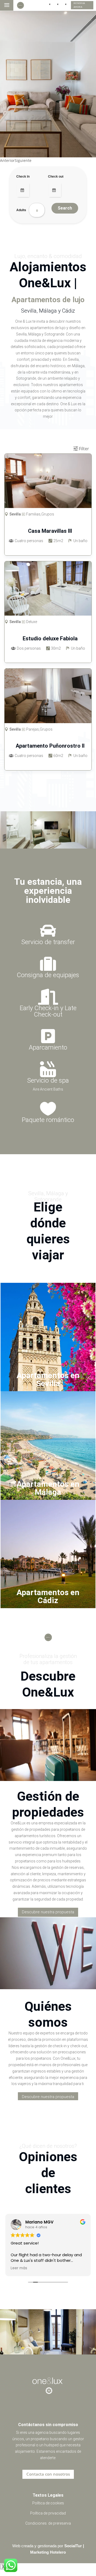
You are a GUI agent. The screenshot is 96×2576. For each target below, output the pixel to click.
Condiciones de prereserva (48, 2523)
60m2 (58, 756)
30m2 (56, 648)
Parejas (33, 729)
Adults (21, 210)
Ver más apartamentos (48, 782)
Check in (23, 176)
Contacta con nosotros (48, 2474)
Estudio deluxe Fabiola (50, 638)
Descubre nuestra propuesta (48, 1912)
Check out (56, 176)
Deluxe (32, 622)
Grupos (46, 729)
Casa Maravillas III (50, 531)
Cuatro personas (29, 756)
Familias (33, 514)
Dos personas (29, 648)
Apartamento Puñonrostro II (50, 746)
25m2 (58, 541)
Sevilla (15, 729)
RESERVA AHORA (79, 5)
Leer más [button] (19, 2268)
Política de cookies (48, 2503)
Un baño (80, 756)
